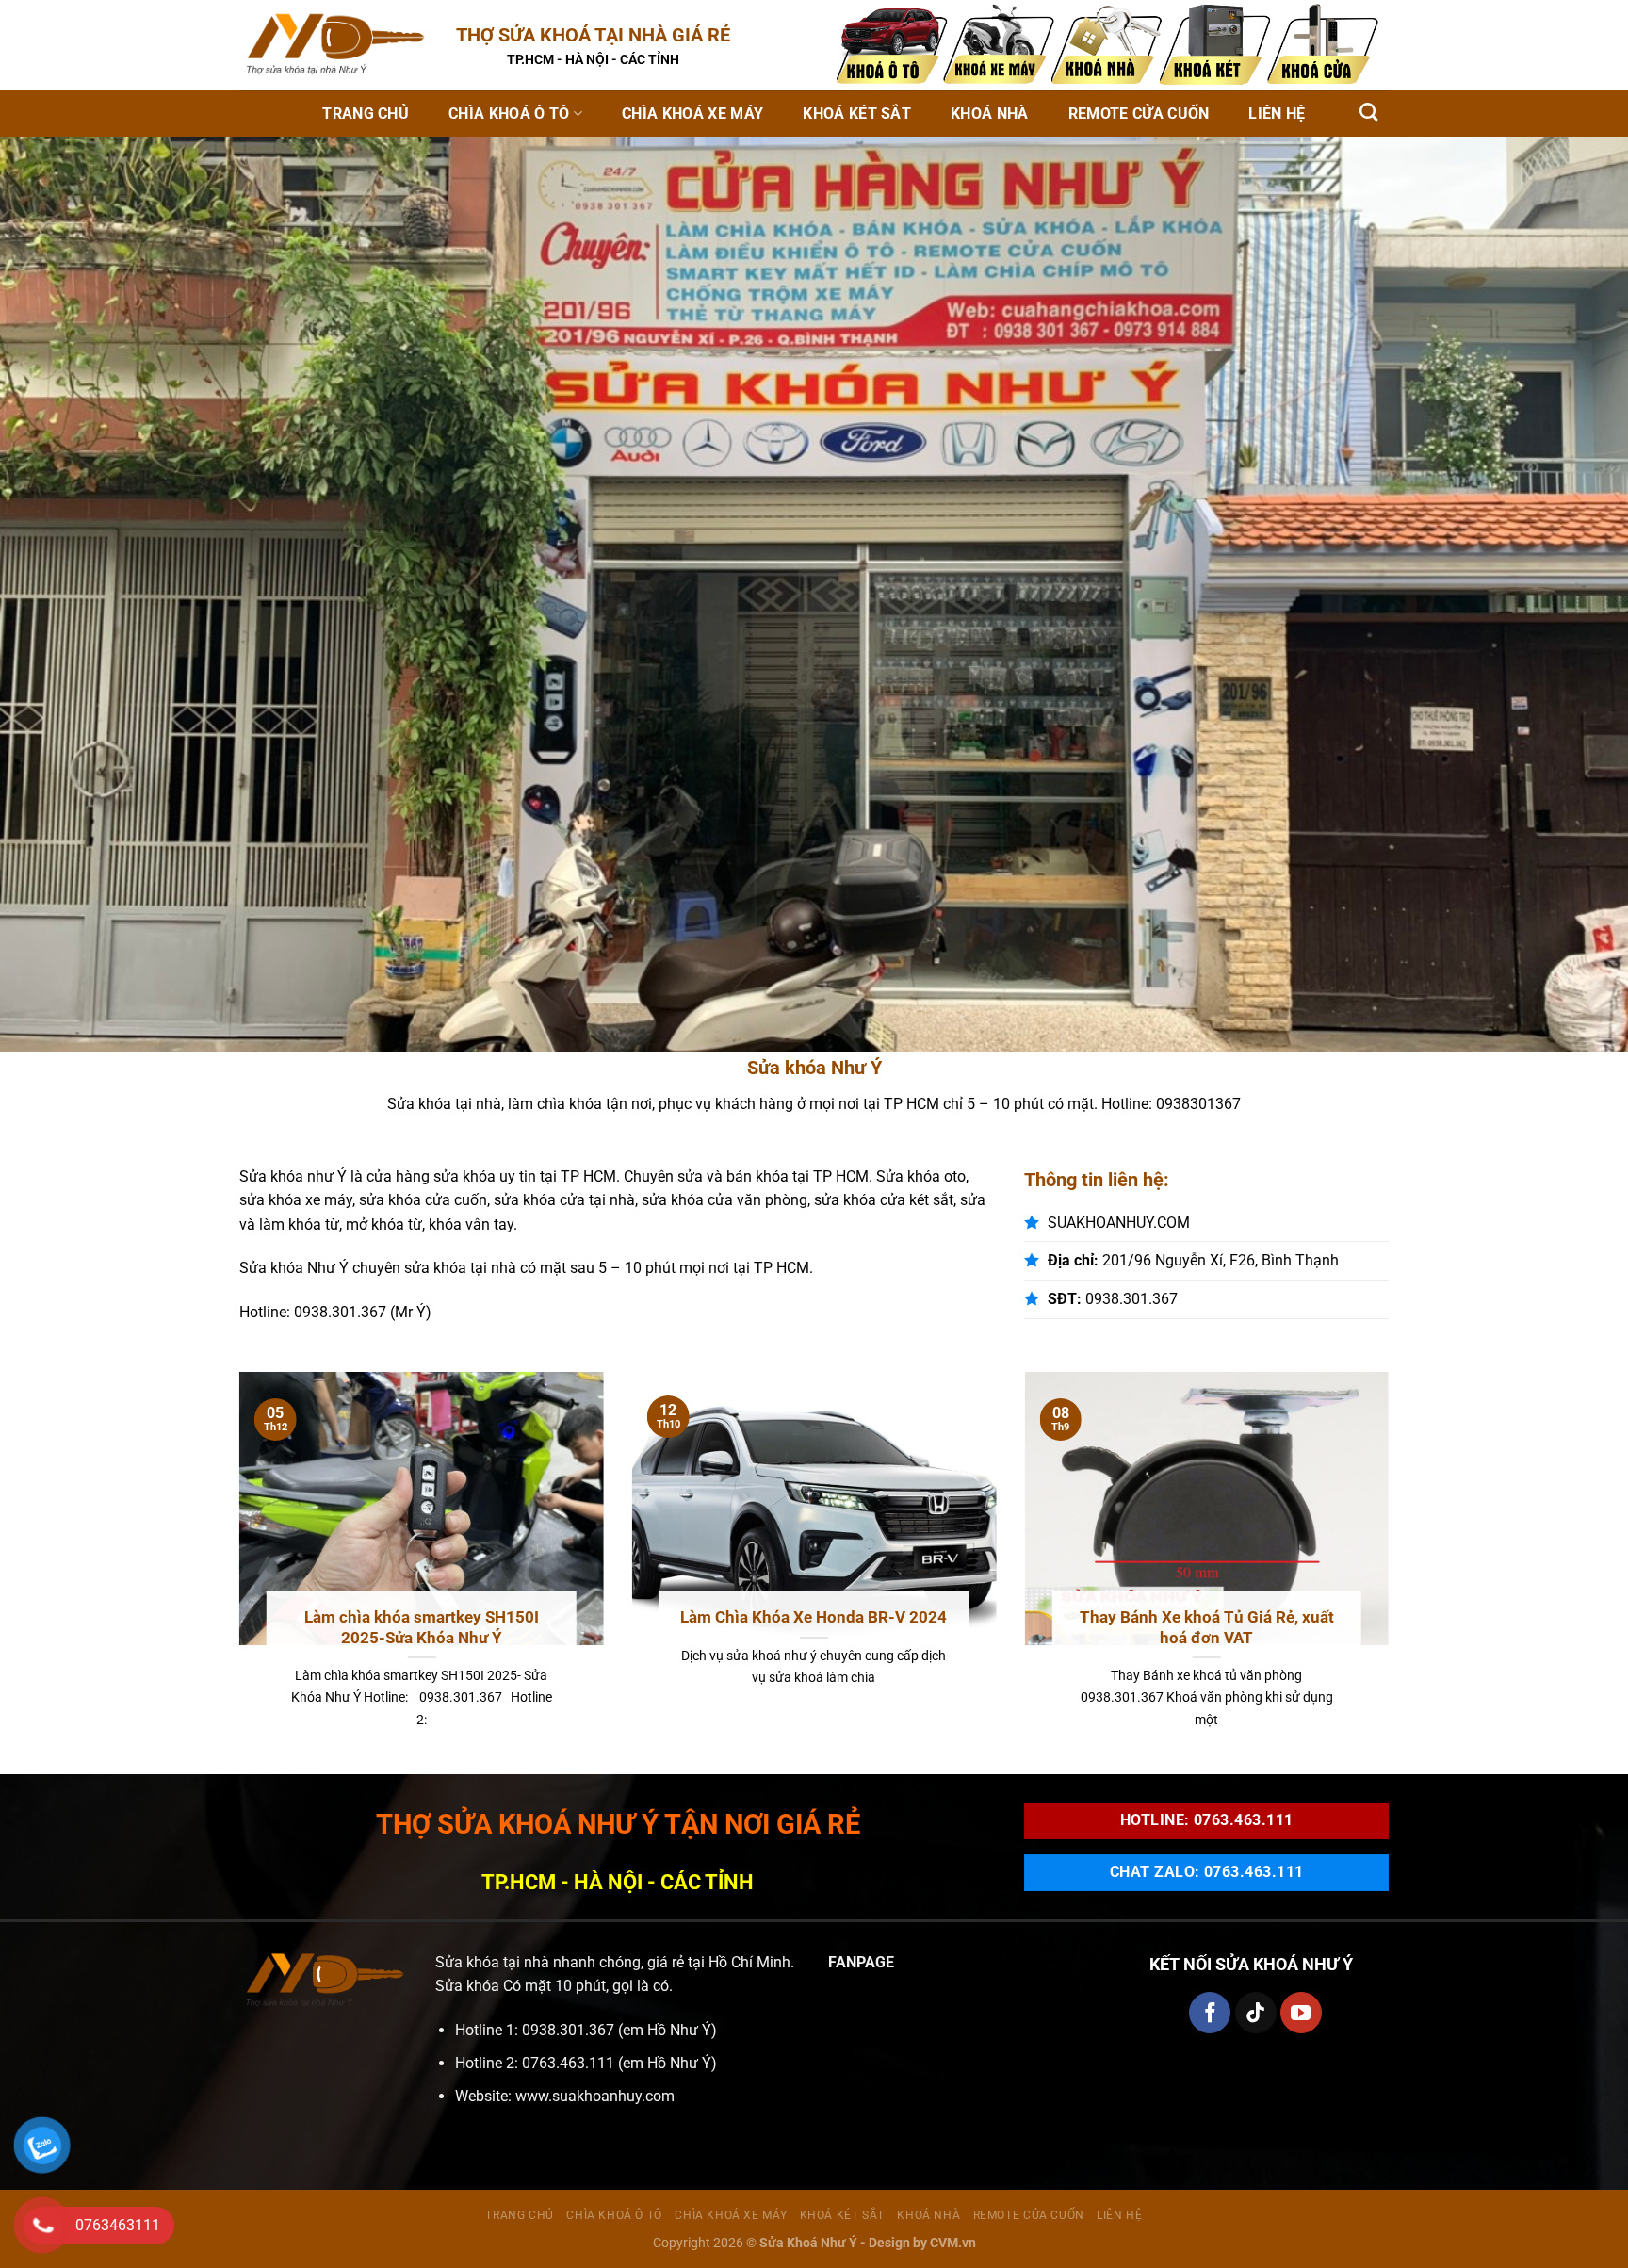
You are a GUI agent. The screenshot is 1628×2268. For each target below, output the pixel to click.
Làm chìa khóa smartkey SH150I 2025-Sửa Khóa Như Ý (422, 1628)
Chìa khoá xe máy (692, 114)
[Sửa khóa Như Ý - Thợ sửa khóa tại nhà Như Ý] (334, 45)
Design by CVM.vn (922, 2243)
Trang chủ (366, 114)
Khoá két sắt (857, 114)
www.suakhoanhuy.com (595, 2096)
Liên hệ (1277, 114)
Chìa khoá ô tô (509, 114)
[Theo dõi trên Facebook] (1210, 2013)
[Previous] (236, 1571)
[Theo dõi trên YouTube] (1301, 2013)
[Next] (1392, 1571)
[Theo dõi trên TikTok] (1256, 2013)
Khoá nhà (990, 114)
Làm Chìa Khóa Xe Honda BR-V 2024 (814, 1617)
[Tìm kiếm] (1368, 112)
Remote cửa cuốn (1139, 114)
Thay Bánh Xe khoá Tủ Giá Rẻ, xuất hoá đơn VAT (1207, 1628)
